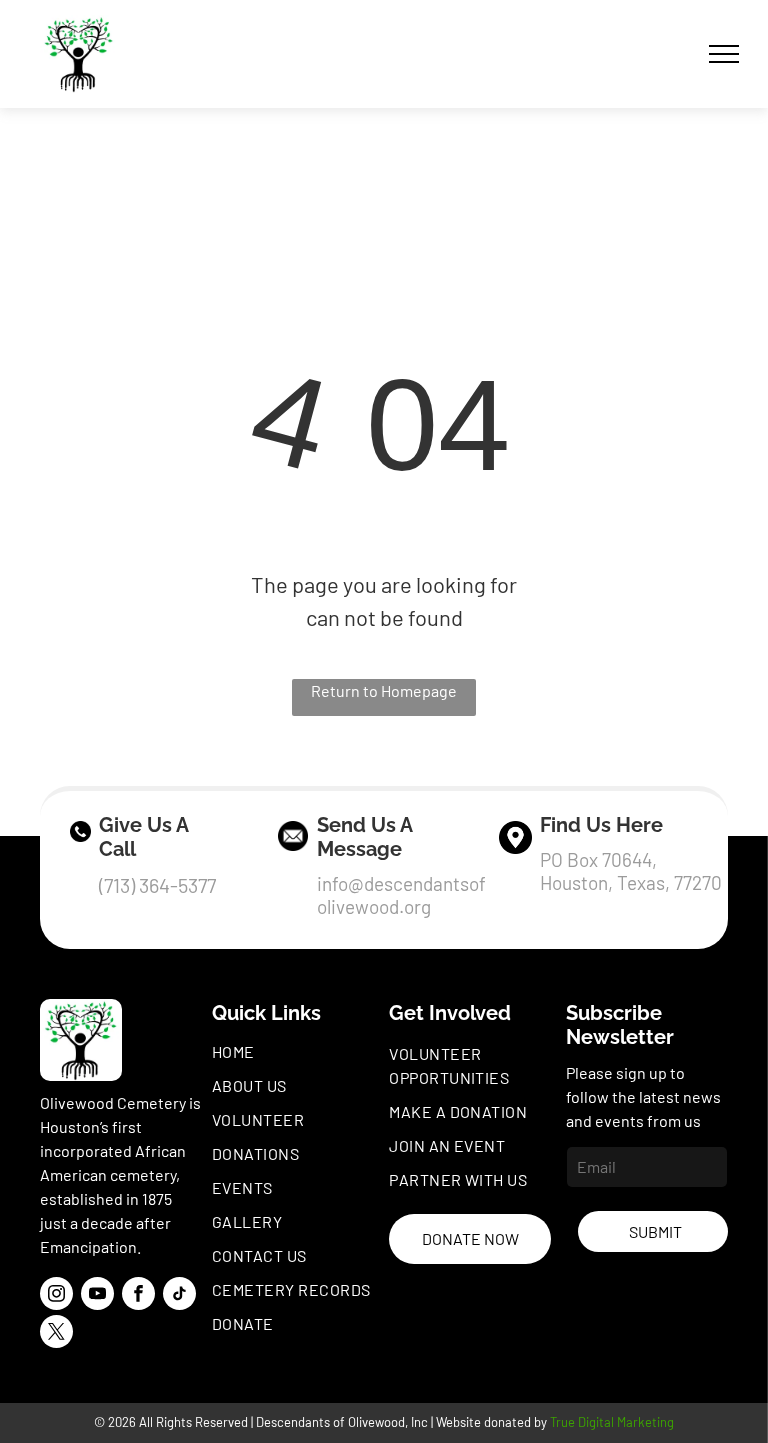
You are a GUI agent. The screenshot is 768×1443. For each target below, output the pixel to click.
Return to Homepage (384, 690)
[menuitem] (298, 1052)
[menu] (724, 54)
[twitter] (56, 1334)
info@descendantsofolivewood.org (401, 895)
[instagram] (56, 1296)
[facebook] (138, 1296)
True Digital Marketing (612, 1422)
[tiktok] (179, 1296)
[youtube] (97, 1296)
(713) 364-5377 (157, 885)
